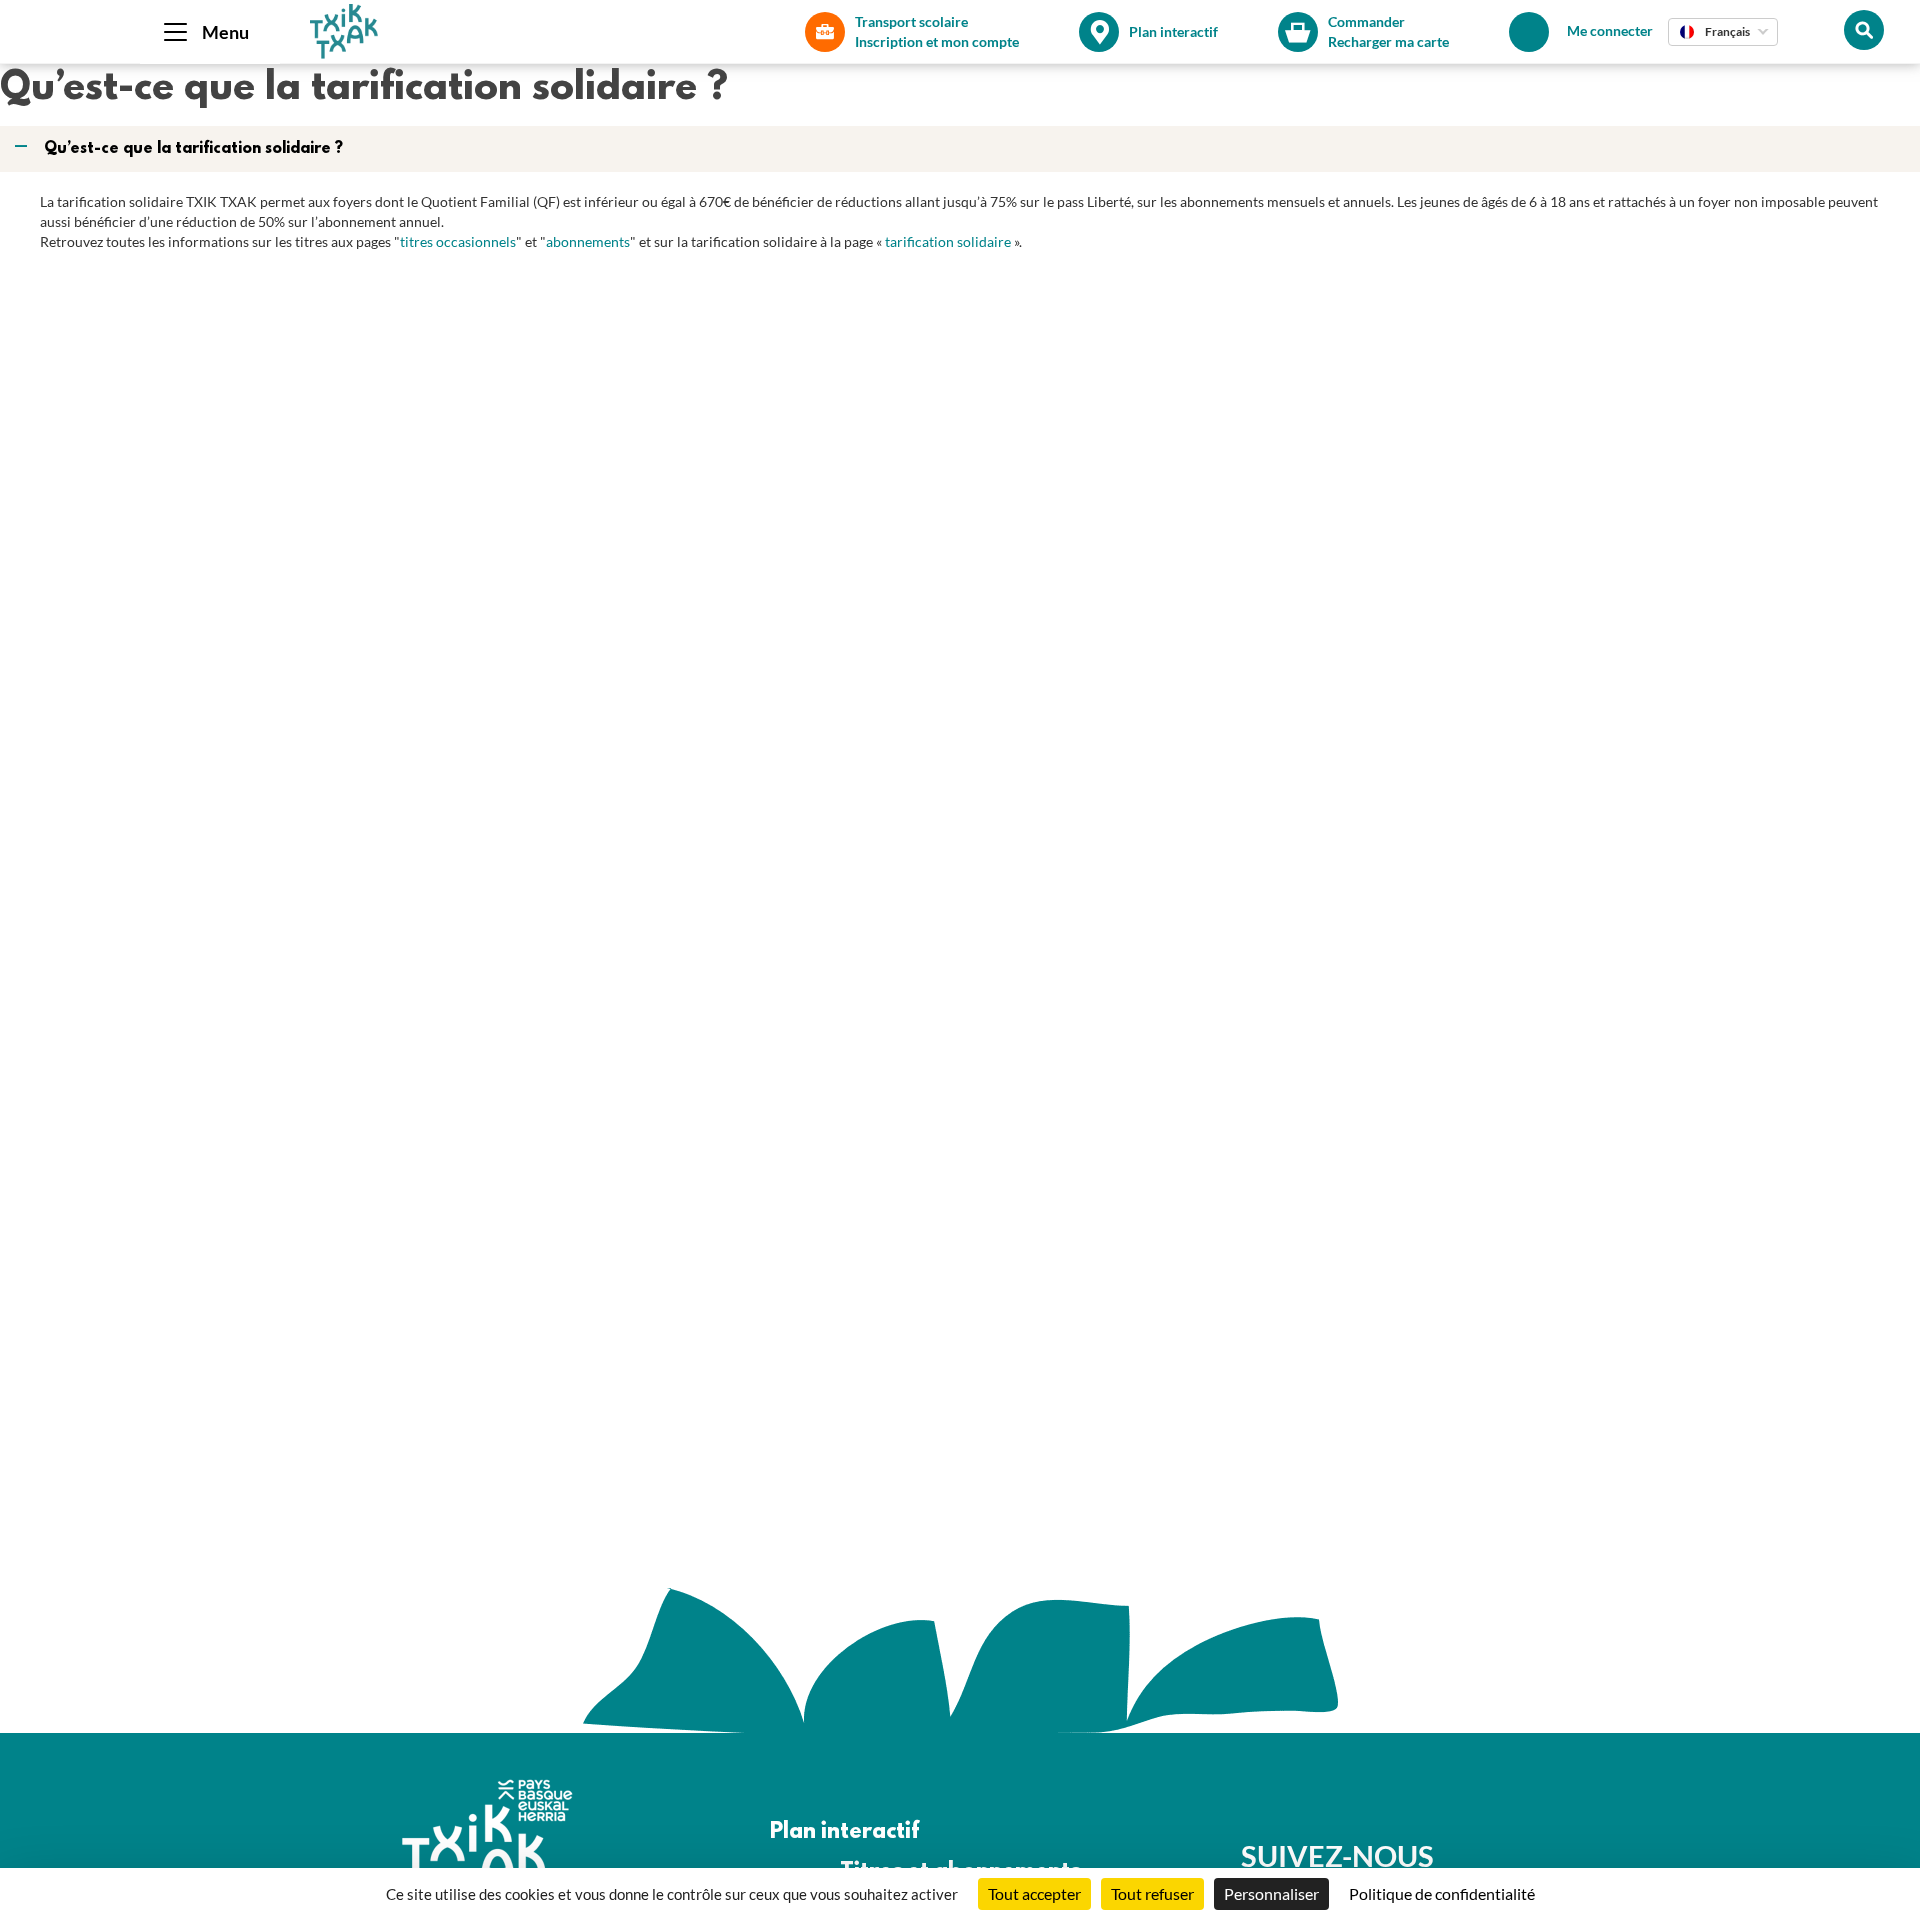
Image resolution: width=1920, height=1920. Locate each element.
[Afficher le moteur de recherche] (1864, 30)
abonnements (588, 241)
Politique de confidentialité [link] (1442, 1893)
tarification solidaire (948, 241)
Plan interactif (844, 1832)
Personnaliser (1271, 1893)
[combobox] (1723, 32)
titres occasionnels (458, 241)
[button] (962, 149)
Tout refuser (1152, 1893)
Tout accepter (1034, 1893)
